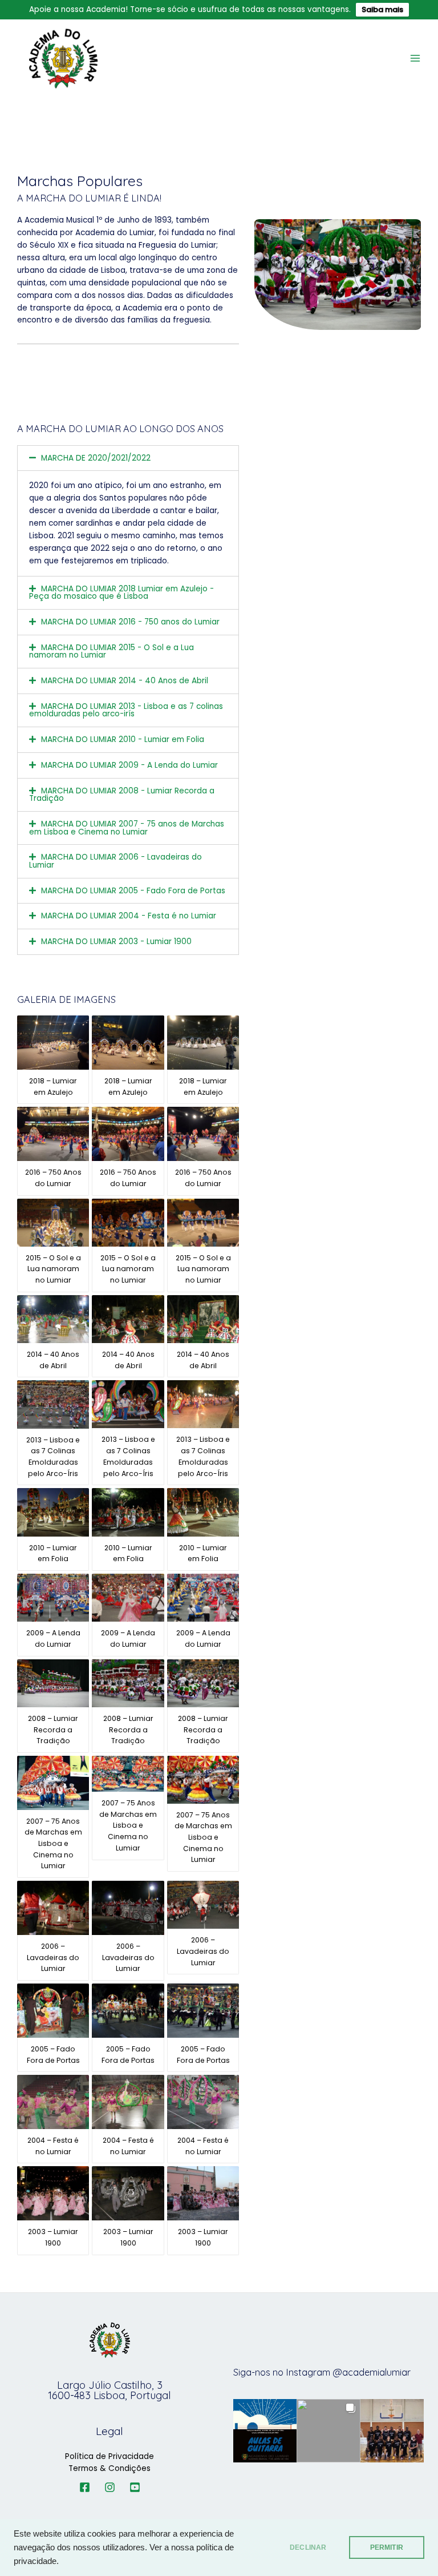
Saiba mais (382, 9)
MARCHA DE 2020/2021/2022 (96, 458)
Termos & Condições (109, 2468)
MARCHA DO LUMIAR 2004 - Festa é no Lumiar (129, 916)
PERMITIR (387, 2547)
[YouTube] (135, 2487)
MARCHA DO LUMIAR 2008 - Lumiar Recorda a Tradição (122, 795)
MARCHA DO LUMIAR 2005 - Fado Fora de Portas (133, 891)
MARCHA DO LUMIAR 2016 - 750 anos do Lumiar (130, 622)
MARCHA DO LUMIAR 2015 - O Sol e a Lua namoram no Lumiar (111, 652)
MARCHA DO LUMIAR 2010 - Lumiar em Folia (123, 739)
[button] (265, 2431)
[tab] (128, 458)
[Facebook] (85, 2487)
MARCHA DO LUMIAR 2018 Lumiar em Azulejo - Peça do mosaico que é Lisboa (121, 593)
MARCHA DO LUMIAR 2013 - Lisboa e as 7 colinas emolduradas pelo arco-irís (126, 710)
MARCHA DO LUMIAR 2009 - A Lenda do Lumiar (129, 765)
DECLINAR (308, 2547)
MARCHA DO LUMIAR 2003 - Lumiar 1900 (116, 942)
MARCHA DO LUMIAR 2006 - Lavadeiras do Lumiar (115, 861)
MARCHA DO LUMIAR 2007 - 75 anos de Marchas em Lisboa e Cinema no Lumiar (127, 828)
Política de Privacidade (109, 2456)
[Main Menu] (415, 59)
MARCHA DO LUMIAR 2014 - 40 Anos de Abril (125, 681)
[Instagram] (110, 2487)
